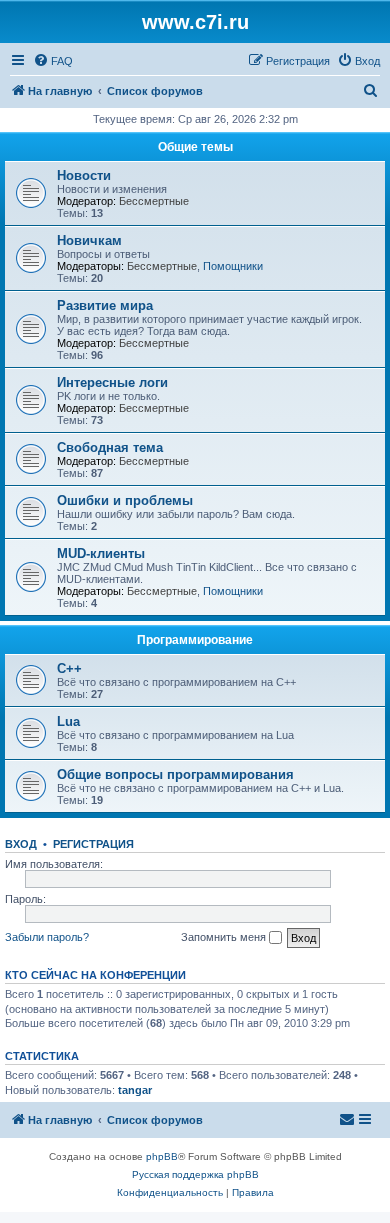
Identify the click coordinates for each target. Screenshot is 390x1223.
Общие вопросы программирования (175, 774)
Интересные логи (112, 382)
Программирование (195, 640)
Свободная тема (110, 447)
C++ (69, 668)
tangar (135, 1090)
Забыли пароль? (47, 937)
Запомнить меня (225, 937)
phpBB (162, 1156)
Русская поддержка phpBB (195, 1174)
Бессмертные (154, 201)
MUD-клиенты (101, 553)
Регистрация (93, 844)
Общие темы (195, 147)
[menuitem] (53, 61)
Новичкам (89, 240)
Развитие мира (105, 305)
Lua (68, 721)
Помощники (233, 266)
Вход (21, 844)
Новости (84, 175)
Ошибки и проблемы (125, 500)
